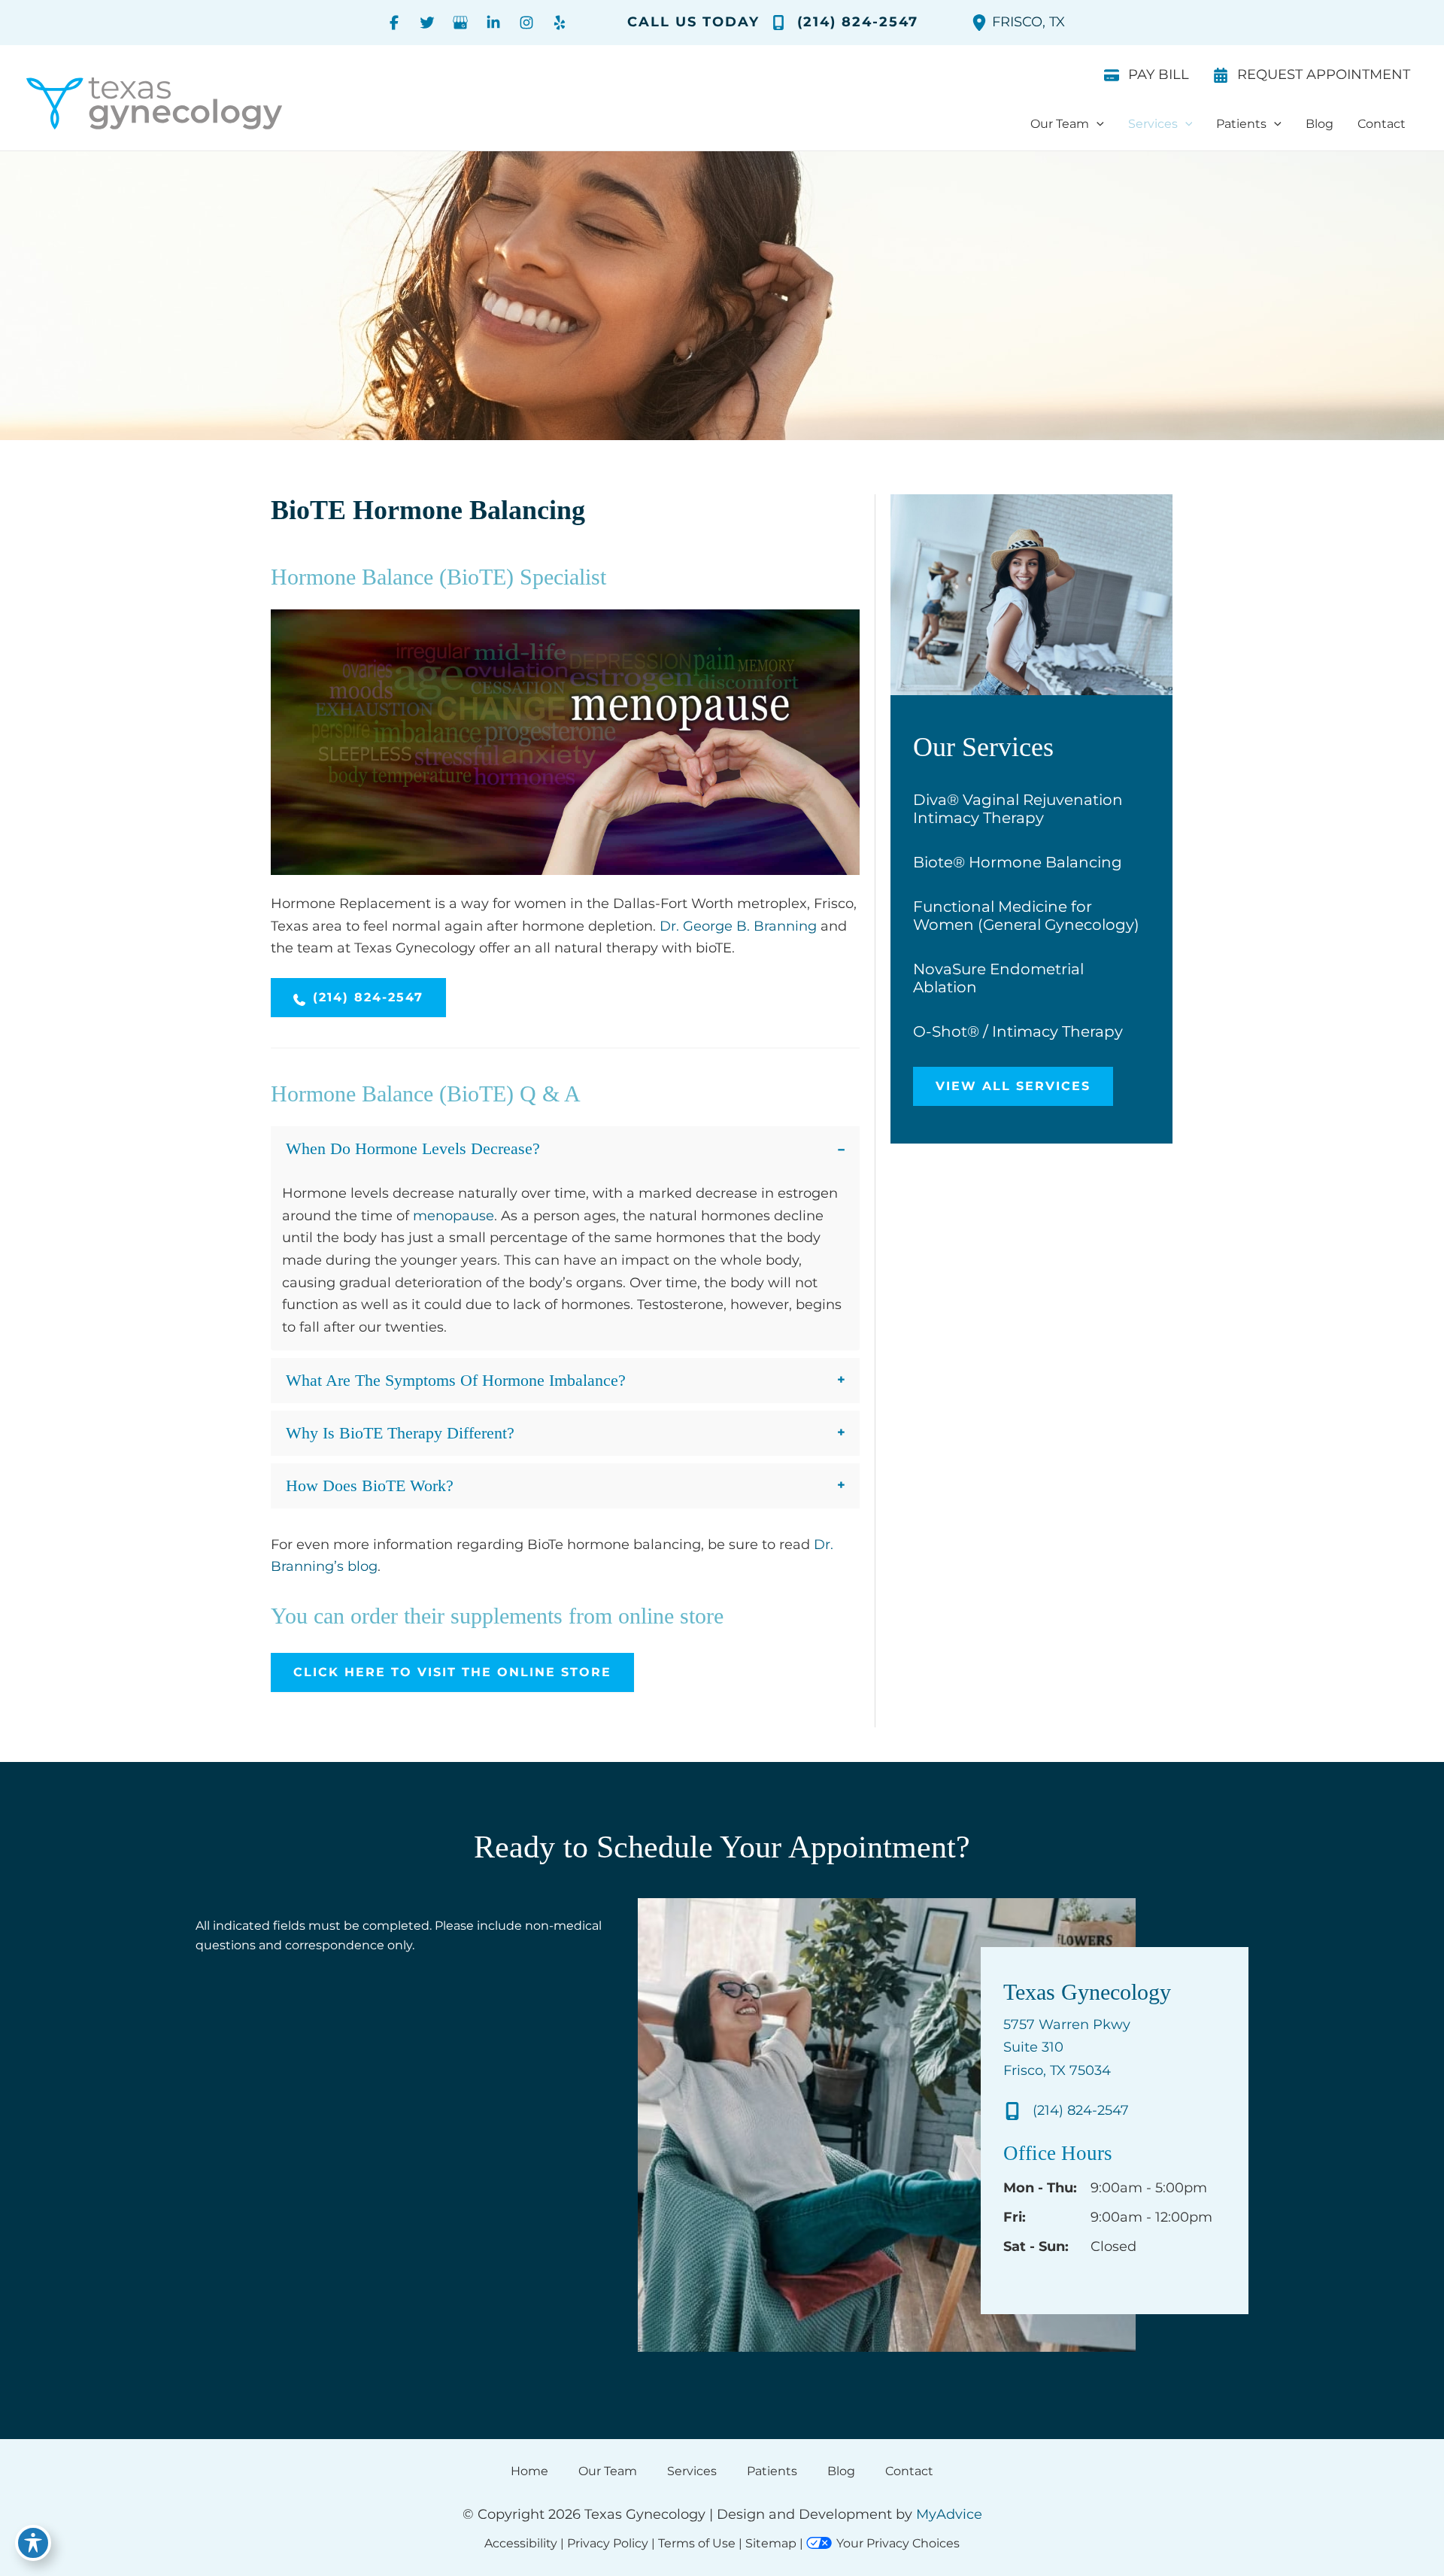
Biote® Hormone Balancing (1018, 862)
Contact (909, 2471)
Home (529, 2471)
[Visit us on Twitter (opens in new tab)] (427, 23)
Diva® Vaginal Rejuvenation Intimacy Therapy (1018, 809)
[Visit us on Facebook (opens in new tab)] (394, 23)
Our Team (608, 2471)
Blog (841, 2471)
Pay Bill (1159, 74)
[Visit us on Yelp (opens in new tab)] (560, 23)
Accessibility (521, 2543)
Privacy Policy (608, 2543)
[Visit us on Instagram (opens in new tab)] (526, 23)
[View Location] (981, 23)
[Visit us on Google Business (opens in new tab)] (460, 23)
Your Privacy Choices (898, 2543)
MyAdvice (949, 2514)
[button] (1097, 124)
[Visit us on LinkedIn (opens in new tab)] (493, 23)
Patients (772, 2471)
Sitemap (771, 2543)
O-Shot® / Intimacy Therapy (1018, 1031)
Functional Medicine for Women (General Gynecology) (1026, 916)
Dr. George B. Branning (738, 926)
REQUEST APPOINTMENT (1324, 74)
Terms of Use (697, 2543)
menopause (454, 1216)
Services (692, 2471)
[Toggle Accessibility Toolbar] (33, 2543)
